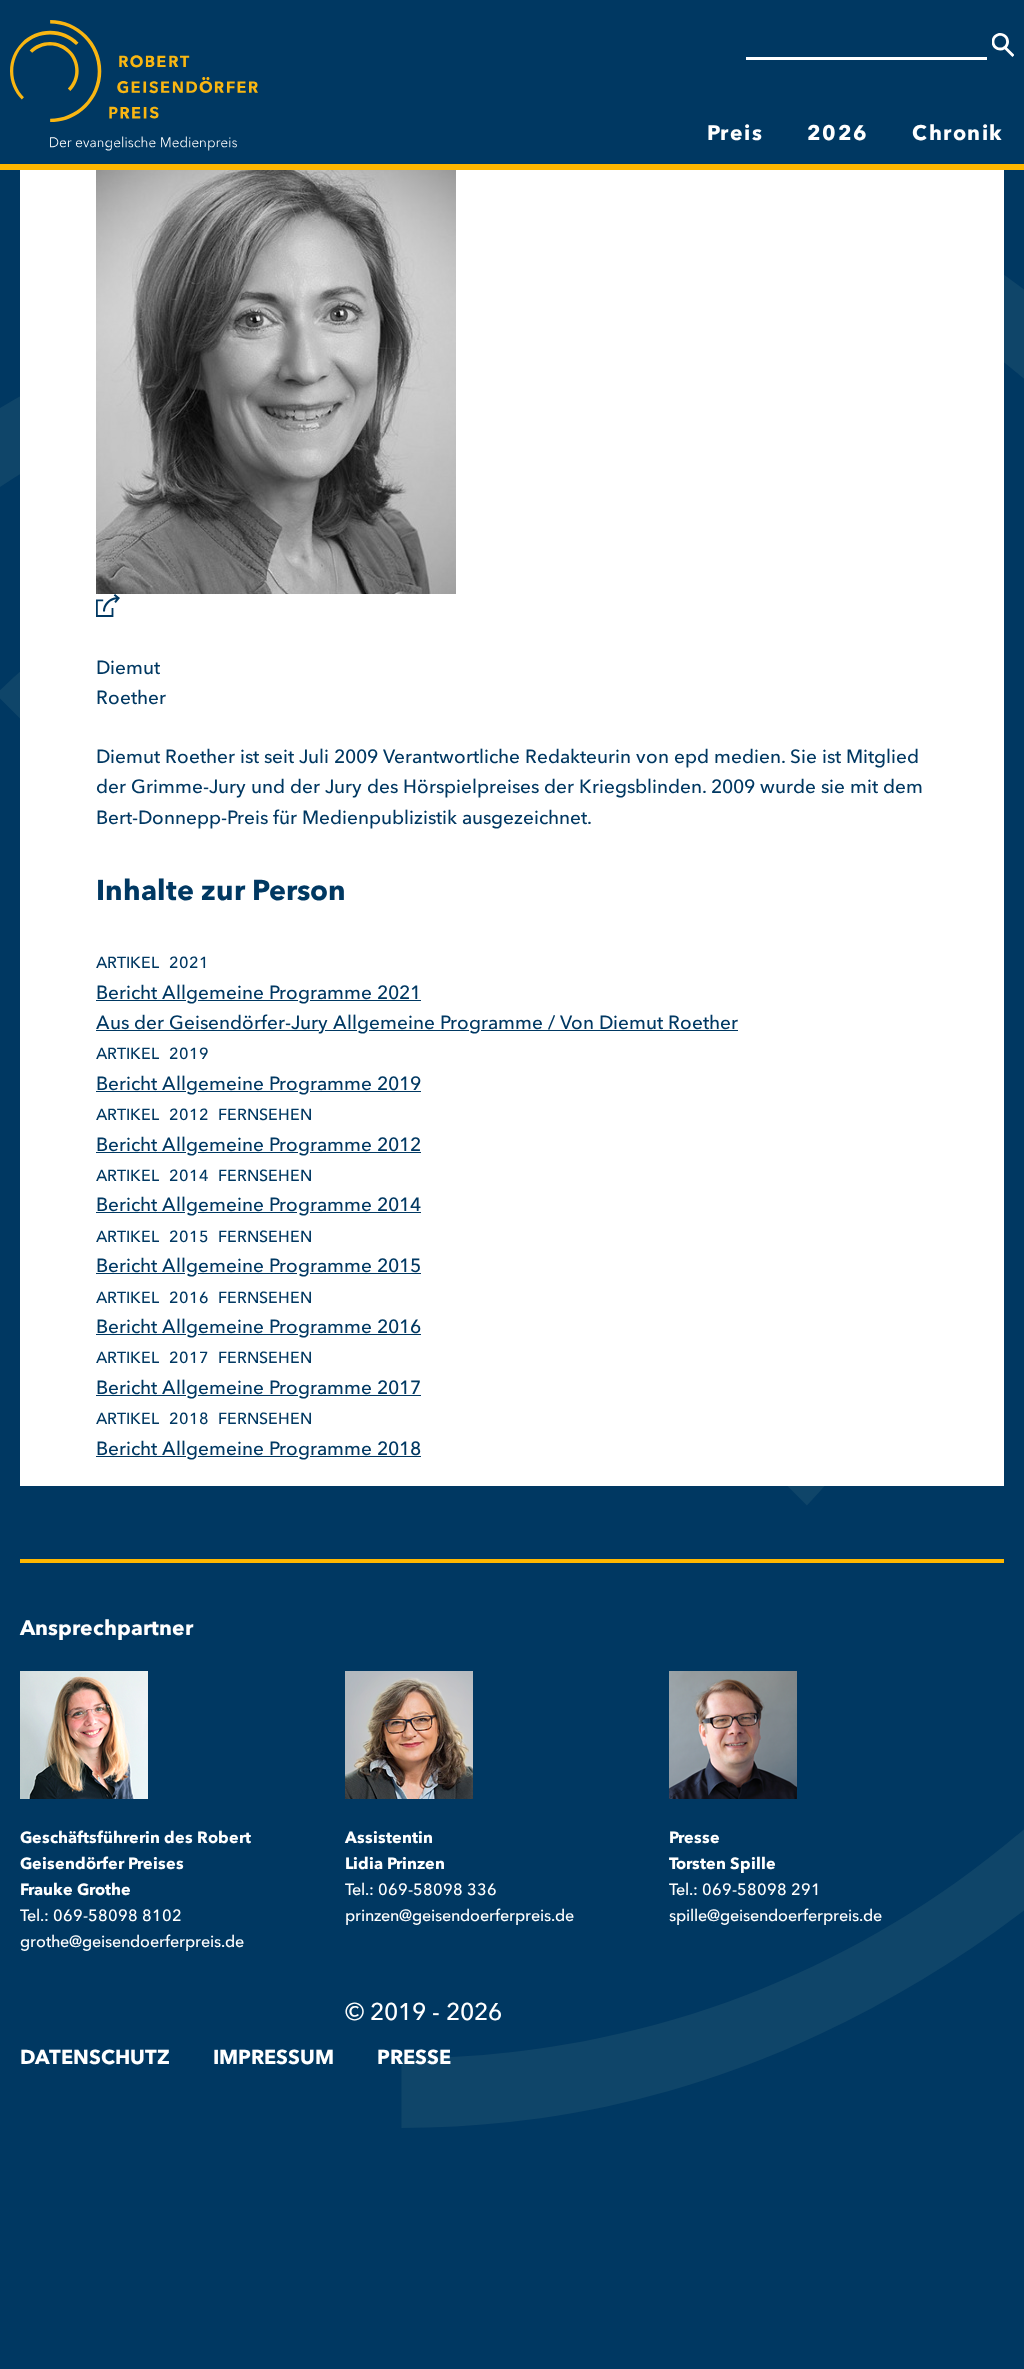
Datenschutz (95, 2059)
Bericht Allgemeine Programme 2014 (258, 1206)
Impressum (273, 2059)
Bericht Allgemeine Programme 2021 (258, 994)
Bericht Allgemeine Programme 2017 (258, 1389)
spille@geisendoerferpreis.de (775, 1917)
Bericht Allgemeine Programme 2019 (258, 1085)
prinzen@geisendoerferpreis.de (459, 1917)
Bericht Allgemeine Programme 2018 (258, 1450)
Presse (414, 2059)
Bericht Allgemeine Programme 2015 (258, 1267)
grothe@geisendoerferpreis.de (132, 1943)
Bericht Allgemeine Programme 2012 (258, 1146)
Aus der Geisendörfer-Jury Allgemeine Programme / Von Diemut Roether (417, 1024)
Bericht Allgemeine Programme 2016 (258, 1328)
